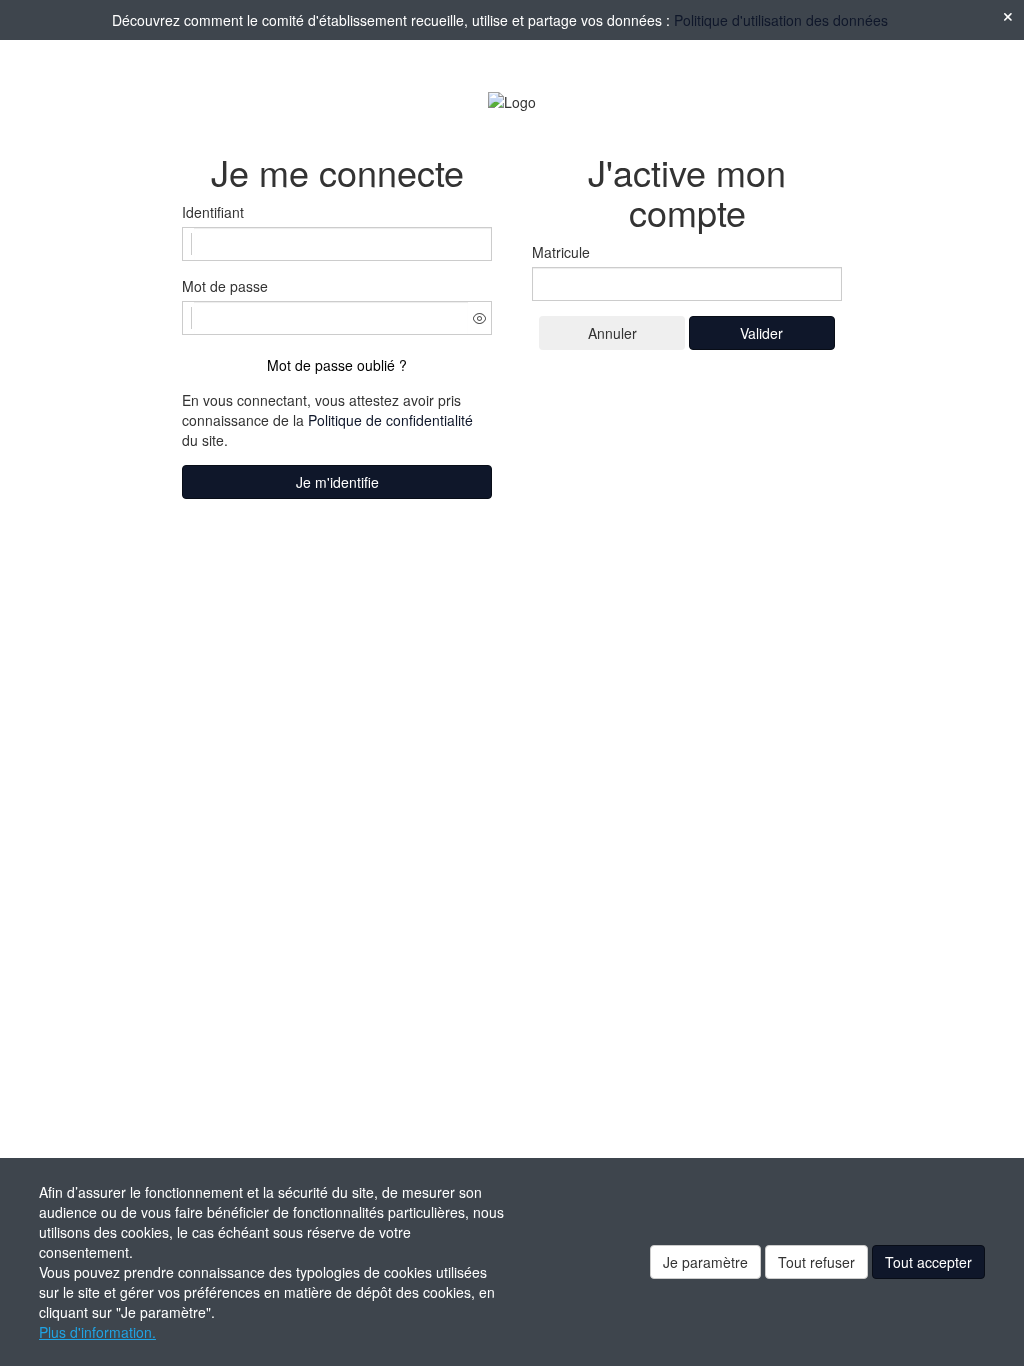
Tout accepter (928, 1262)
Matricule (561, 252)
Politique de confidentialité (390, 420)
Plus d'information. (97, 1332)
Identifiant (213, 212)
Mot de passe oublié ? (337, 365)
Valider (761, 333)
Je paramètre (705, 1262)
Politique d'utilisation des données (781, 20)
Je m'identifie (337, 482)
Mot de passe (225, 286)
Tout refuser (816, 1262)
